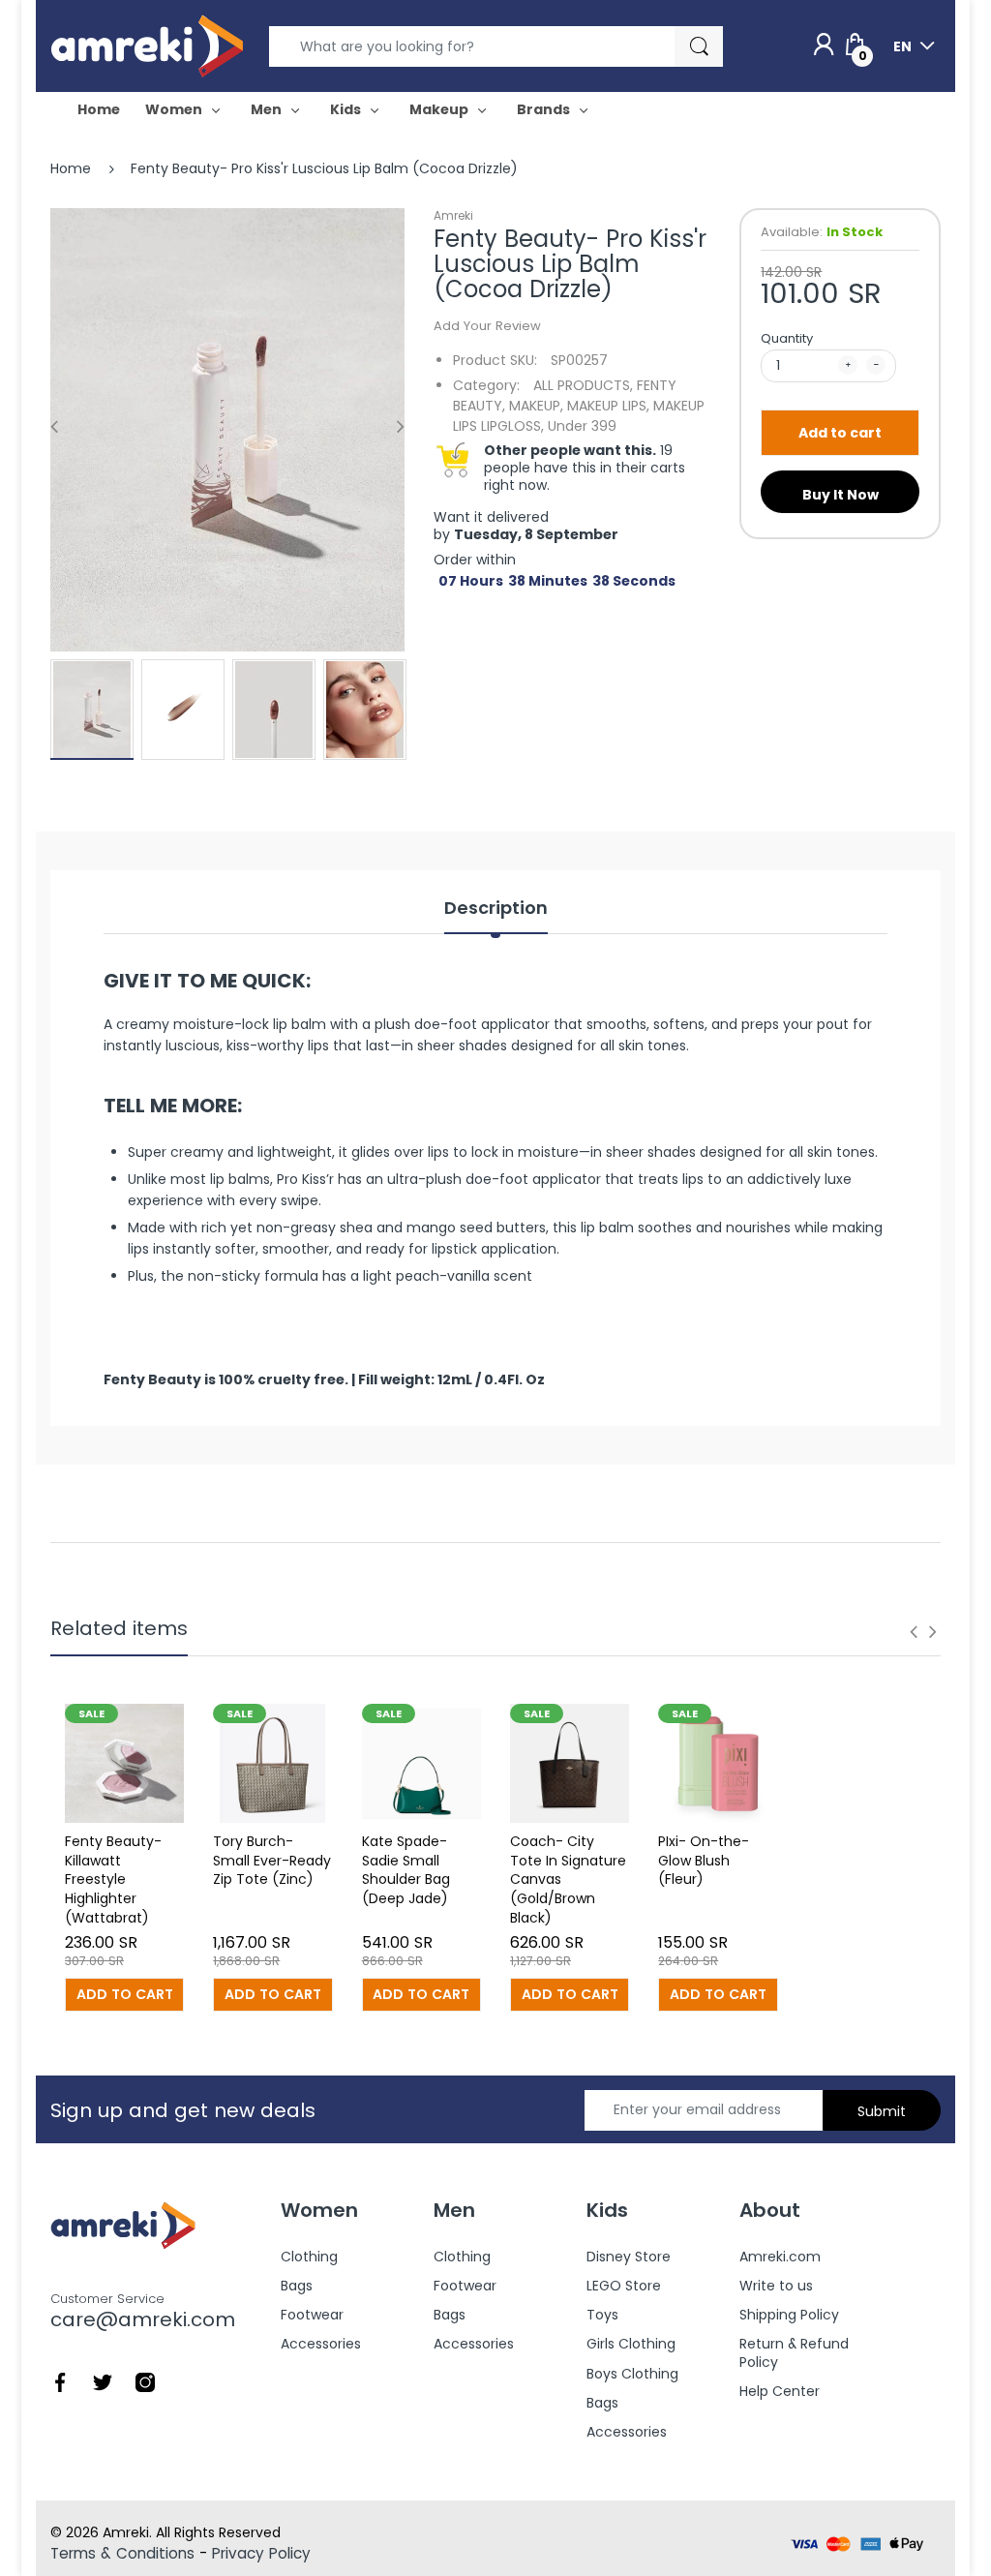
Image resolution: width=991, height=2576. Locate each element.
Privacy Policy (261, 2553)
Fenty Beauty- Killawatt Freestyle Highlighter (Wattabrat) (113, 1879)
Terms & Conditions (122, 2553)
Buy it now (841, 495)
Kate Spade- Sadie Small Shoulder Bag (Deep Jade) (406, 1870)
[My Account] (824, 45)
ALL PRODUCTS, (583, 385)
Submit (882, 2111)
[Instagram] (145, 2380)
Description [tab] (496, 908)
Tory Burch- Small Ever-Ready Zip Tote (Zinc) (272, 1860)
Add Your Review (487, 326)
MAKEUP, (536, 406)
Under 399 (582, 426)
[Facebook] (60, 2380)
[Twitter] (103, 2380)
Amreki (453, 215)
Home (71, 168)
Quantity (787, 338)
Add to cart (840, 433)
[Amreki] (147, 45)
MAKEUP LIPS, (608, 406)
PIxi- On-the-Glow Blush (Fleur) (704, 1860)
